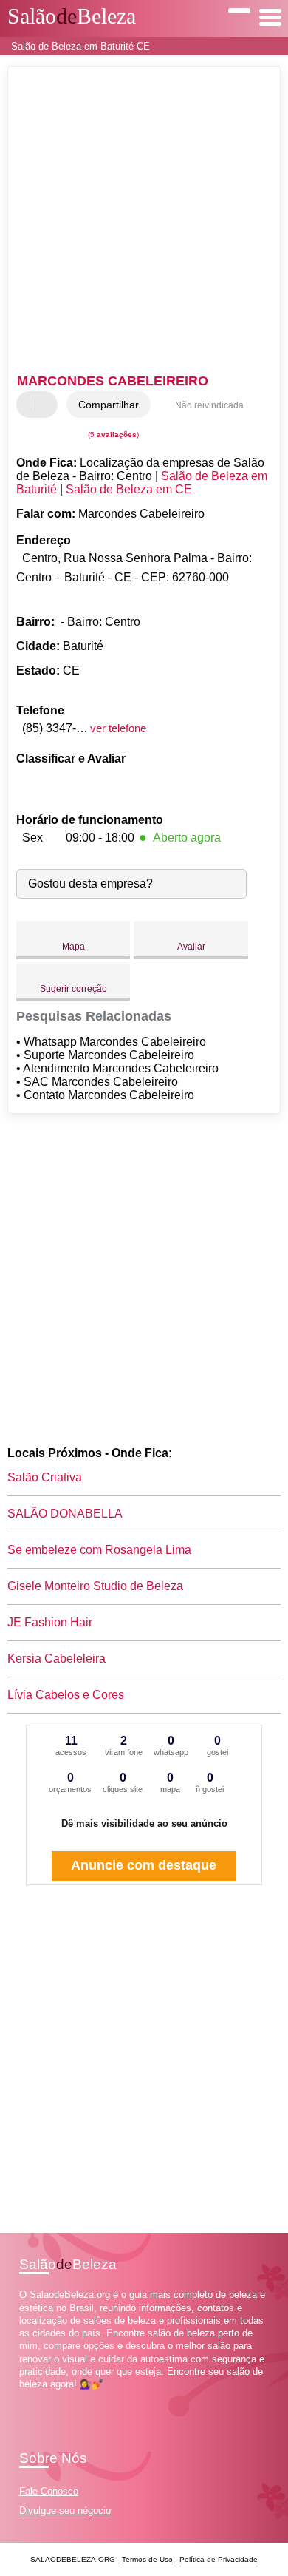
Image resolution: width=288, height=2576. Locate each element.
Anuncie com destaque (144, 1865)
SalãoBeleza (72, 16)
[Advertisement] (144, 222)
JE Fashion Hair (50, 1622)
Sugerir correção (73, 989)
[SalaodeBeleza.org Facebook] (23, 2397)
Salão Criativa (45, 1477)
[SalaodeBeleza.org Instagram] (36, 2397)
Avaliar (191, 947)
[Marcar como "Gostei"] (30, 405)
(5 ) (112, 435)
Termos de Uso (147, 2559)
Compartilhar (109, 405)
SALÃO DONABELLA (65, 1514)
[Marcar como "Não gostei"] (48, 405)
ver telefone (118, 728)
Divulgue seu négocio (65, 2511)
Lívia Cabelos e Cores (66, 1695)
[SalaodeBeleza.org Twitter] (29, 2397)
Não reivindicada (209, 405)
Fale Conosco (49, 2491)
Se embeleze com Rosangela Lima (99, 1550)
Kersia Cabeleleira (56, 1659)
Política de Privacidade (219, 2559)
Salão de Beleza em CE (129, 489)
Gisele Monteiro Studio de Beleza (95, 1586)
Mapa (73, 947)
